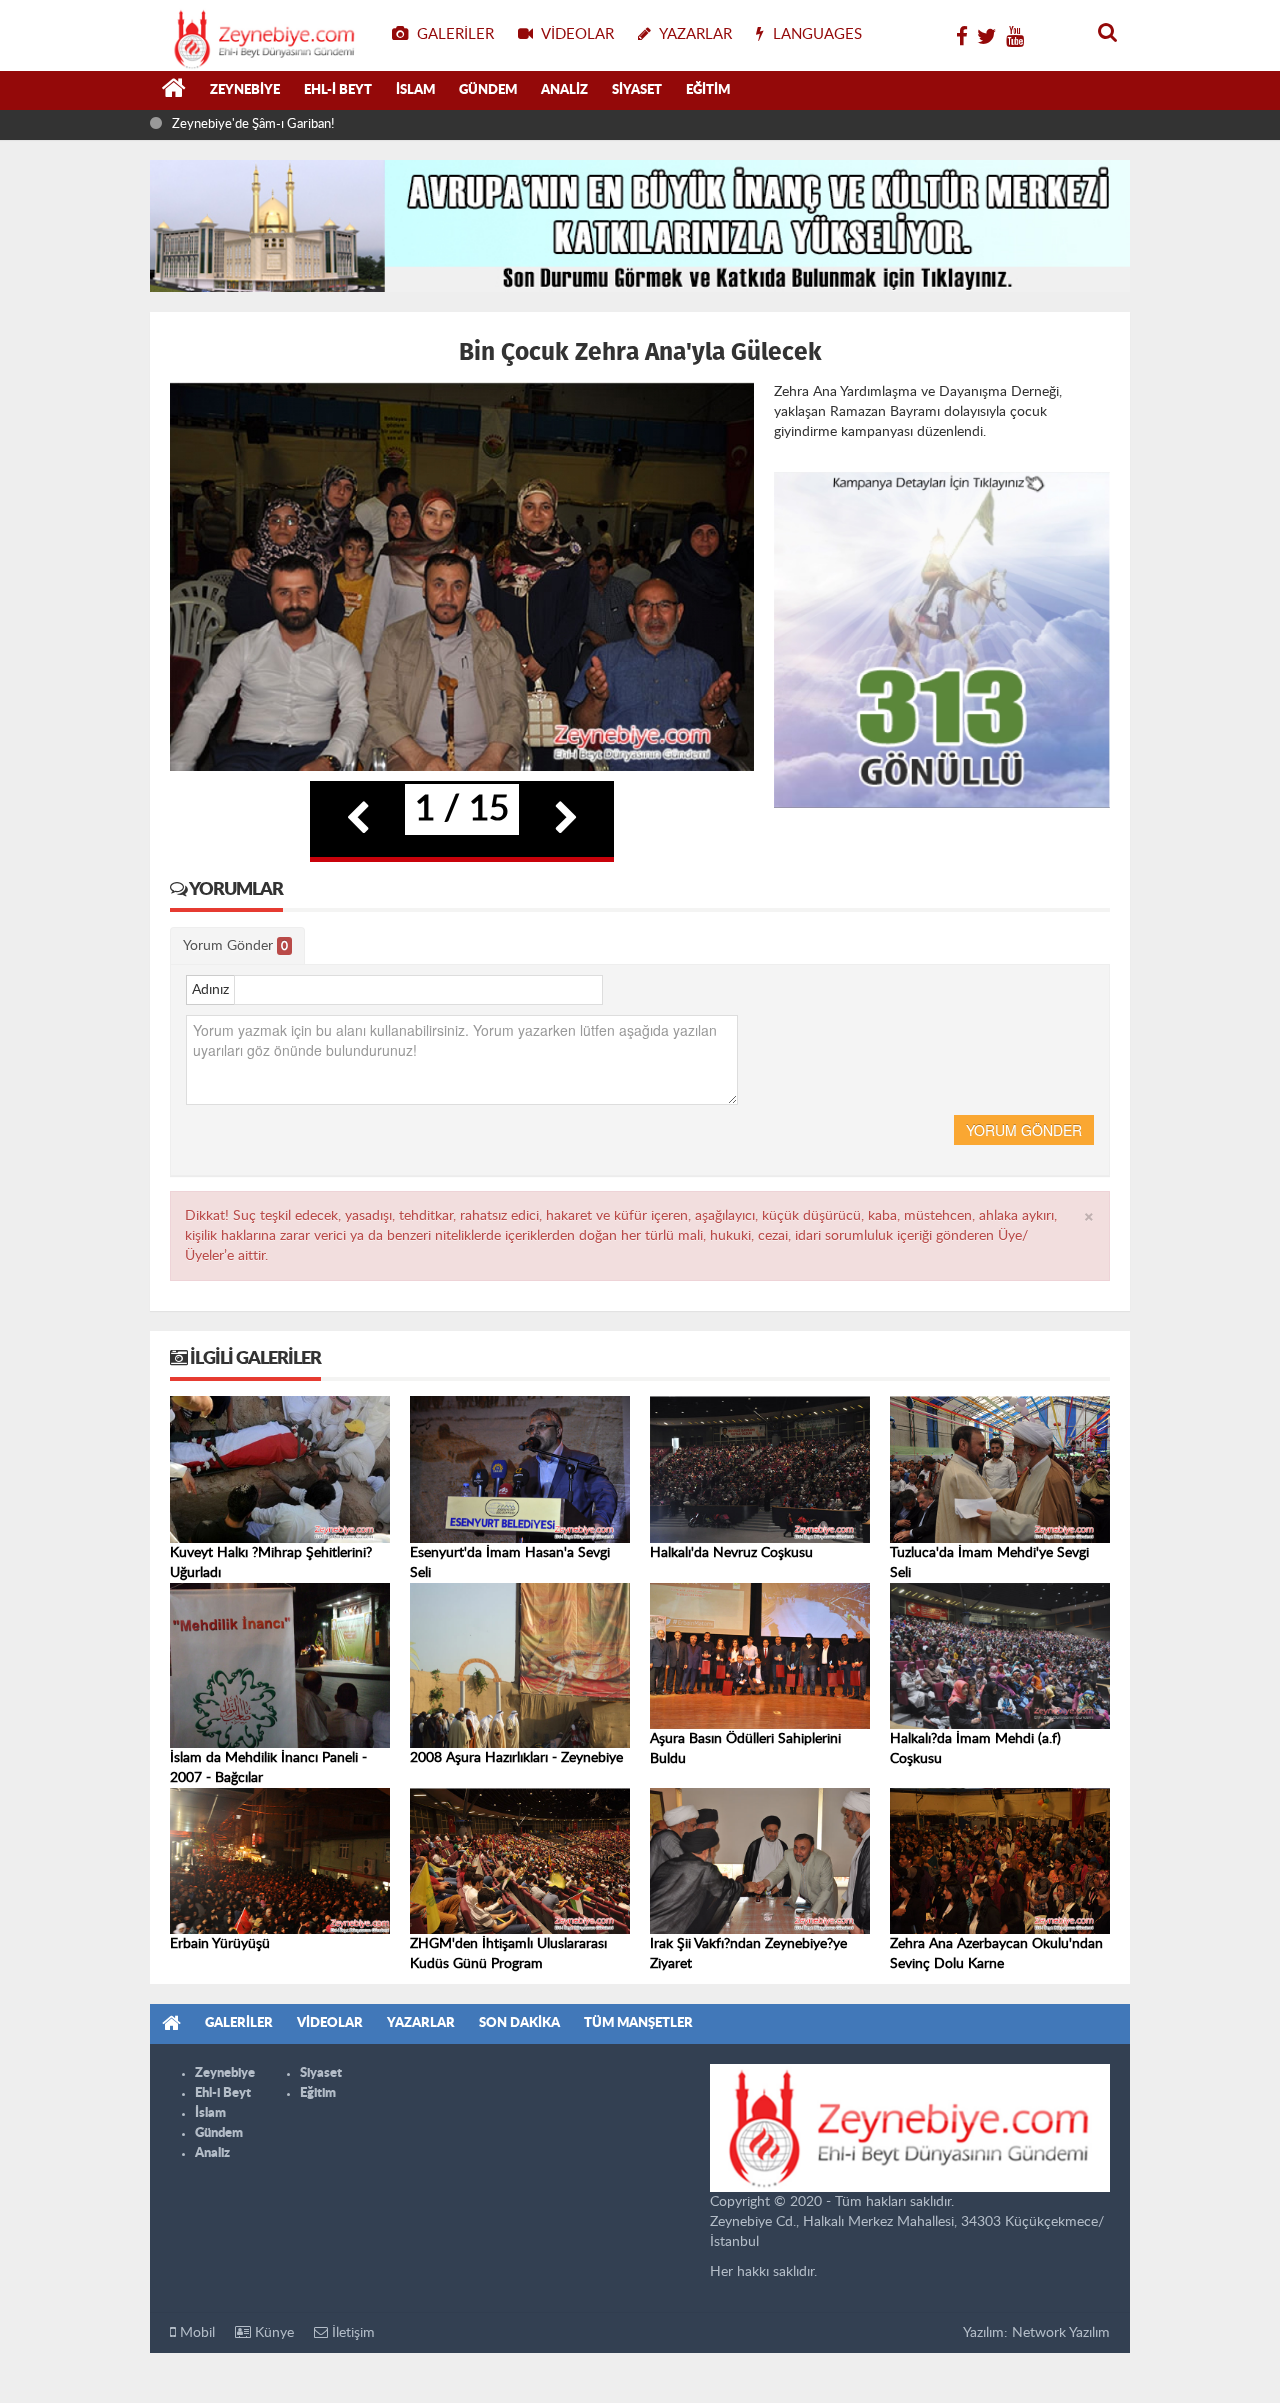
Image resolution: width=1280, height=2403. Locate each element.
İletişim (351, 2333)
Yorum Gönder (235, 946)
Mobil (195, 2333)
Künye (272, 2333)
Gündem (488, 90)
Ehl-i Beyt (338, 90)
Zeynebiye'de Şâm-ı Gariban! (253, 124)
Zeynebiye (245, 90)
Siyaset (637, 90)
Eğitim (708, 90)
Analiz (564, 90)
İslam (415, 90)
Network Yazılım (1061, 2333)
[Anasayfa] (174, 91)
